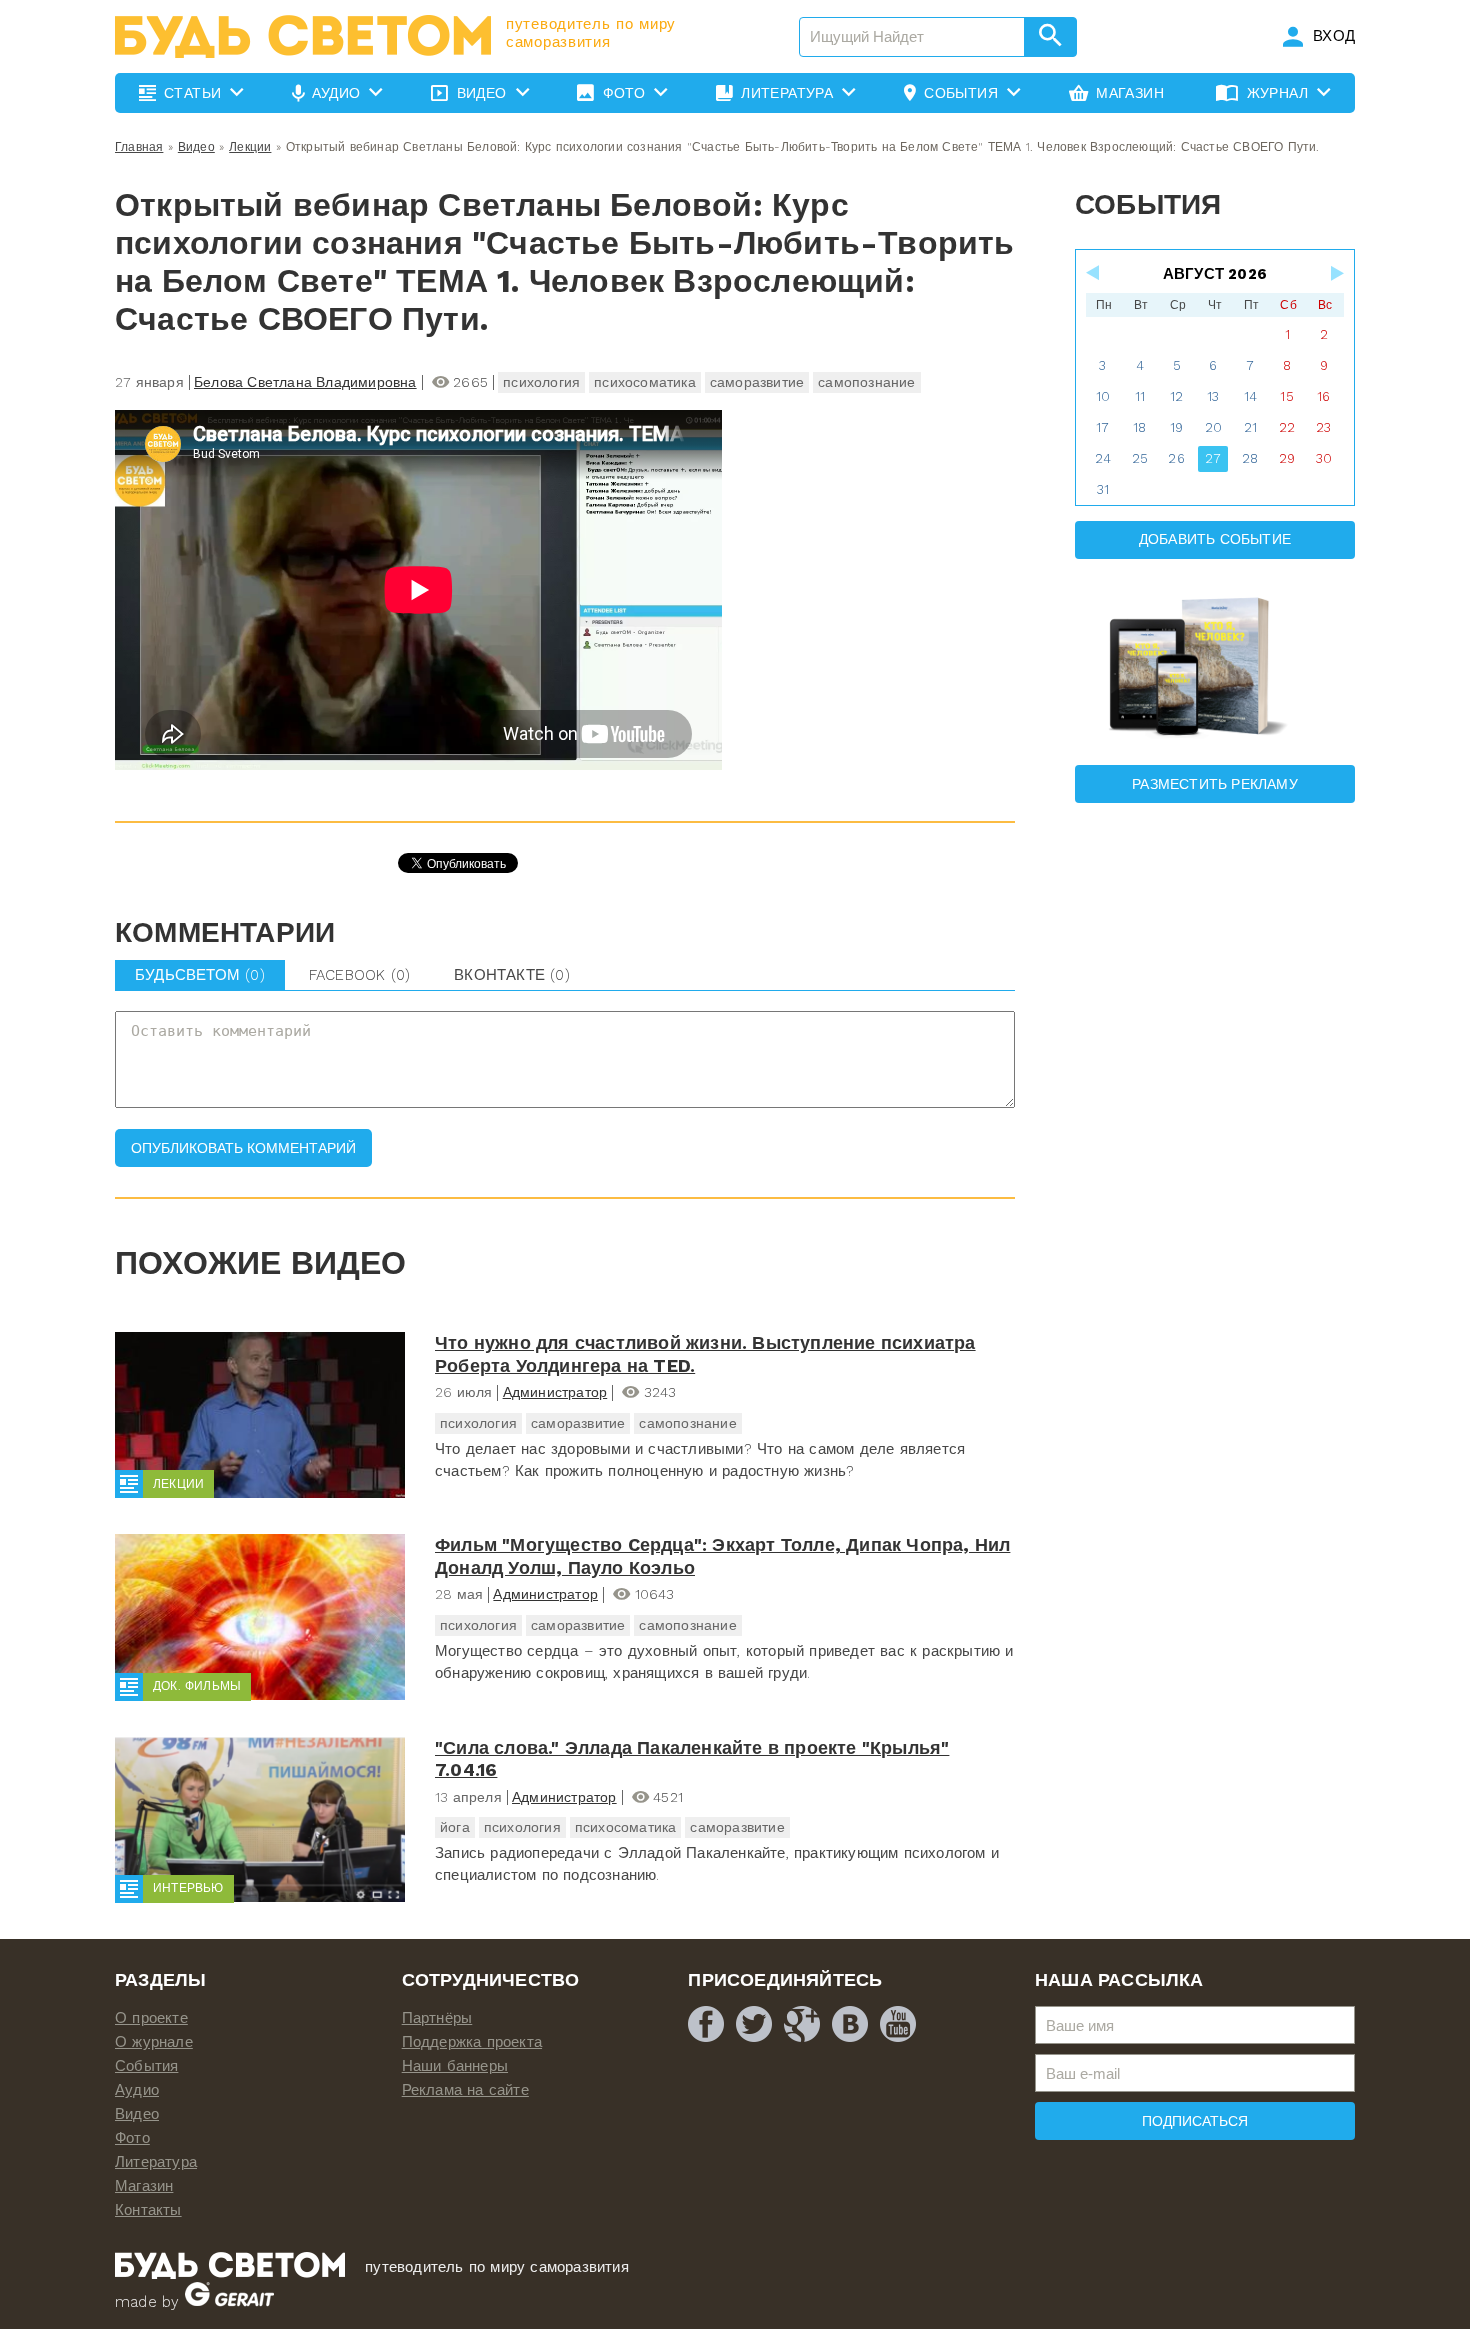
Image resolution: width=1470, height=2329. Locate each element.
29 (1287, 458)
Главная (139, 147)
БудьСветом (200, 975)
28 (1250, 458)
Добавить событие (1215, 539)
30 (1324, 458)
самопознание (866, 382)
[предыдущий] (1094, 273)
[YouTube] (898, 2024)
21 (1250, 427)
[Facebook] (706, 2024)
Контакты (148, 2210)
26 (1176, 458)
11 (1140, 396)
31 (1103, 489)
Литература (156, 2162)
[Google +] (802, 2024)
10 (1103, 396)
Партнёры (437, 2018)
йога (455, 1827)
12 (1176, 396)
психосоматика (645, 382)
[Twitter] (754, 2024)
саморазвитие (757, 382)
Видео (196, 147)
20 (1213, 427)
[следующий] (1336, 273)
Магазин (144, 2186)
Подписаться (1195, 2121)
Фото (132, 2138)
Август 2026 (1215, 274)
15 (1286, 396)
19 (1176, 427)
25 (1140, 458)
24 (1103, 458)
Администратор (555, 1392)
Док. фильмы (197, 1686)
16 (1323, 396)
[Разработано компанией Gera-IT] (229, 2302)
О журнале (154, 2042)
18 (1139, 427)
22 (1287, 427)
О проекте (151, 2018)
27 (1213, 458)
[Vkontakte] (850, 2024)
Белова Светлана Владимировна (305, 382)
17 (1102, 427)
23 (1323, 427)
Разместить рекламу (1215, 784)
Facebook (359, 975)
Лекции (250, 147)
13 (1213, 396)
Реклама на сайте (465, 2090)
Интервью (188, 1888)
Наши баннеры (455, 2066)
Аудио (137, 2090)
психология (541, 382)
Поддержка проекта (472, 2042)
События (146, 2066)
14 (1250, 396)
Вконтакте (512, 975)
